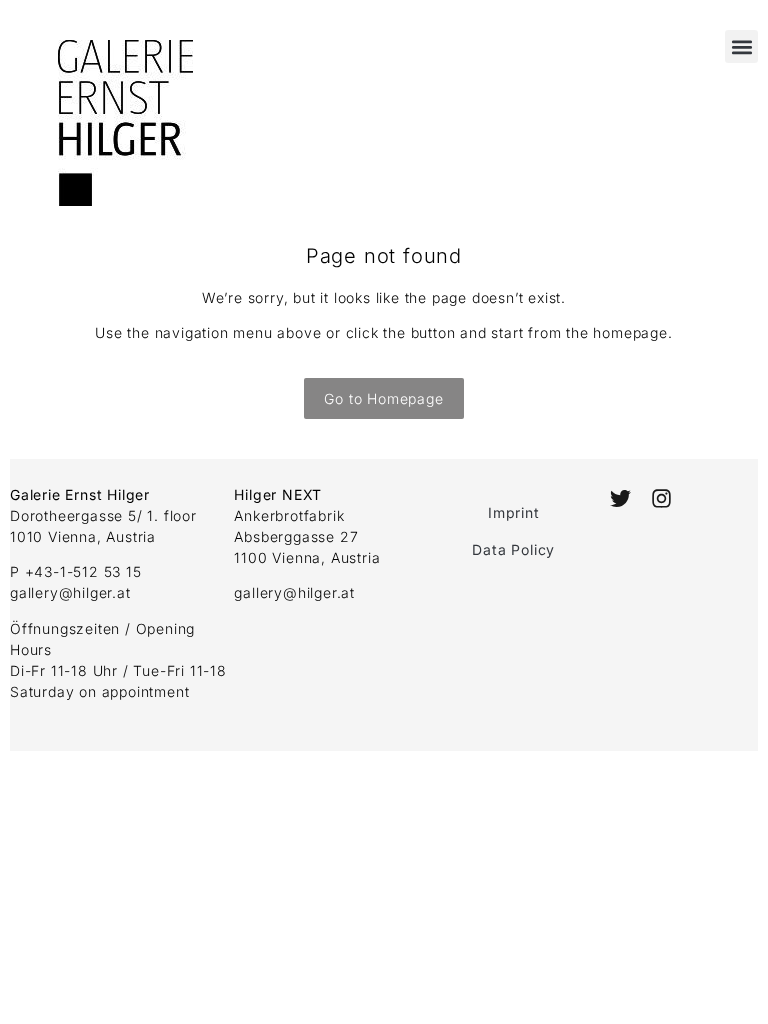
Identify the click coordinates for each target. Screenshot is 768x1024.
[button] (741, 46)
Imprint (514, 512)
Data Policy (513, 549)
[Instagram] (660, 498)
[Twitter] (620, 498)
